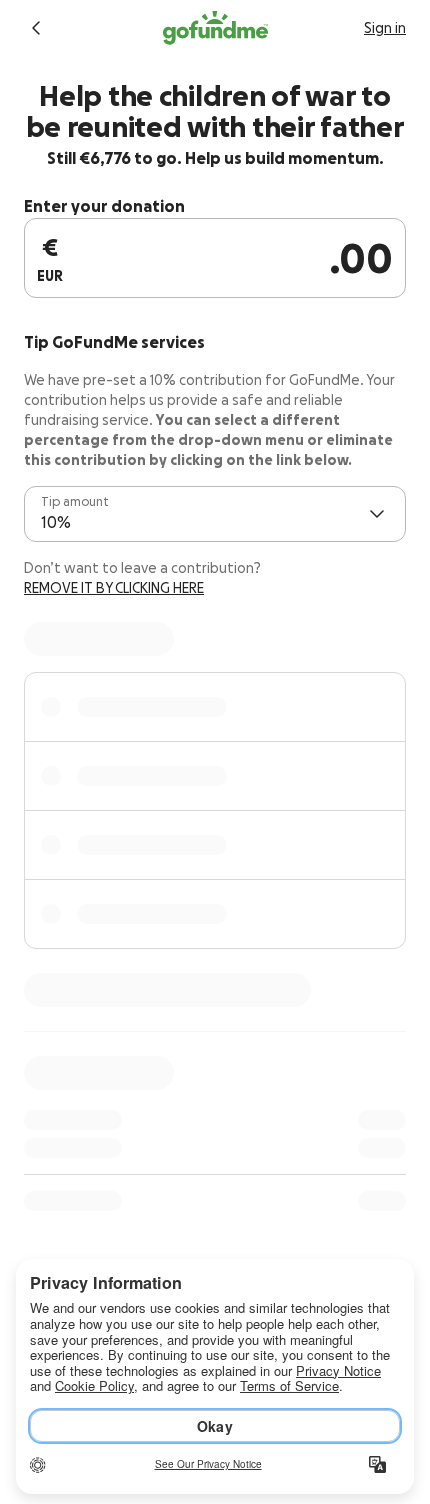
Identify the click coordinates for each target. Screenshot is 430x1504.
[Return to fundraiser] (36, 28)
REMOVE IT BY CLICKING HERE (114, 588)
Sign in (385, 28)
